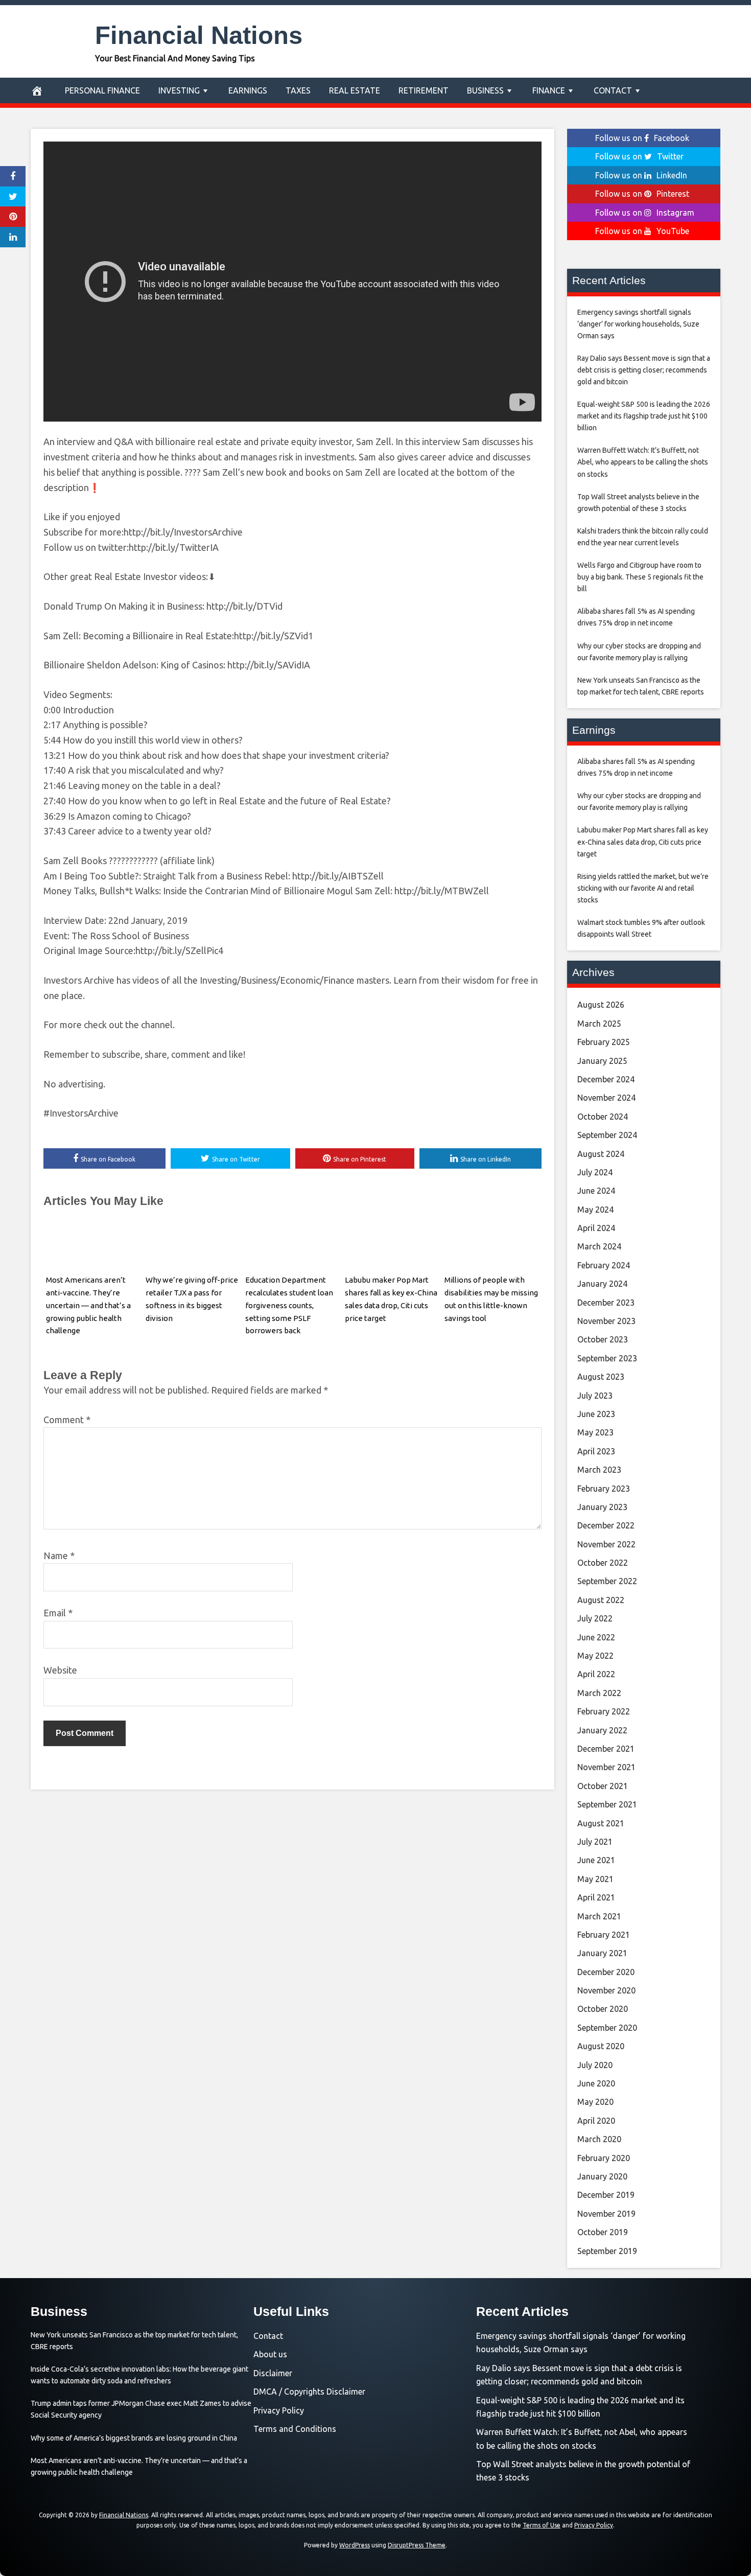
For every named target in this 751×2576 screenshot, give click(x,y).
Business (485, 90)
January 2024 (602, 1284)
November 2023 (606, 1321)
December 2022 (606, 1525)
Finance (549, 90)
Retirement (424, 90)
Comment (67, 1420)
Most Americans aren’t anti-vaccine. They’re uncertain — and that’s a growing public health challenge (88, 1305)
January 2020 (602, 2176)
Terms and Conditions (295, 2429)
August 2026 (601, 1005)
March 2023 (599, 1470)
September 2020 (607, 2028)
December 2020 (606, 1972)
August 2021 (601, 1823)
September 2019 (607, 2251)
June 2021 (596, 1860)
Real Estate (355, 90)
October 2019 (603, 2232)
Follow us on (642, 138)
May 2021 (595, 1879)
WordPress (355, 2545)
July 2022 (595, 1618)
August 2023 (601, 1377)
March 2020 (599, 2139)
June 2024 (596, 1191)
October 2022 (603, 1563)
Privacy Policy (279, 2410)
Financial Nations (199, 35)
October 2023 (603, 1339)
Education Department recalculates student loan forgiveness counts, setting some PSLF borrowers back (289, 1305)
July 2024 (595, 1172)
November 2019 (606, 2214)
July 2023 (595, 1396)
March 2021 (599, 1916)
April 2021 (596, 1897)
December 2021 (606, 1749)
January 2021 (602, 1953)
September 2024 (607, 1135)
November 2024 (606, 1098)
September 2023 (607, 1358)
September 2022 (607, 1581)
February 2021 (604, 1935)
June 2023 (596, 1414)
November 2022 (606, 1544)
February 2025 (604, 1042)
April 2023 (596, 1451)
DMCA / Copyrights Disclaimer (309, 2392)
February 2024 (604, 1265)
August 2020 (601, 2046)
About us (270, 2354)
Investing (179, 90)
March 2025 (599, 1024)
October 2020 (603, 2009)
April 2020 (596, 2121)
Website (60, 1670)
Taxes (298, 90)
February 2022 (604, 1711)
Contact (613, 90)
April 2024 (596, 1228)
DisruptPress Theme (417, 2545)
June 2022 (596, 1637)
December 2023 (606, 1303)
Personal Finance (102, 90)
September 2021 (607, 1804)
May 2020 (595, 2102)
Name (59, 1556)
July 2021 (595, 1842)
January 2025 (602, 1061)
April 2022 (596, 1674)
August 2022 (601, 1600)
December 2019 (606, 2195)
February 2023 (604, 1489)
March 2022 (599, 1693)
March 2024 (599, 1246)
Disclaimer (273, 2373)
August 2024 (601, 1154)
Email (58, 1613)
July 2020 (595, 2065)
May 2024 (595, 1210)
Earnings (248, 90)
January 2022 (602, 1730)
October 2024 (603, 1117)
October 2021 (603, 1786)
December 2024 (606, 1079)
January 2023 (602, 1507)
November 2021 (606, 1767)
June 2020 (596, 2083)
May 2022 (595, 1656)
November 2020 (606, 1990)
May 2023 (595, 1432)
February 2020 (604, 2158)
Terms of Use (542, 2525)
